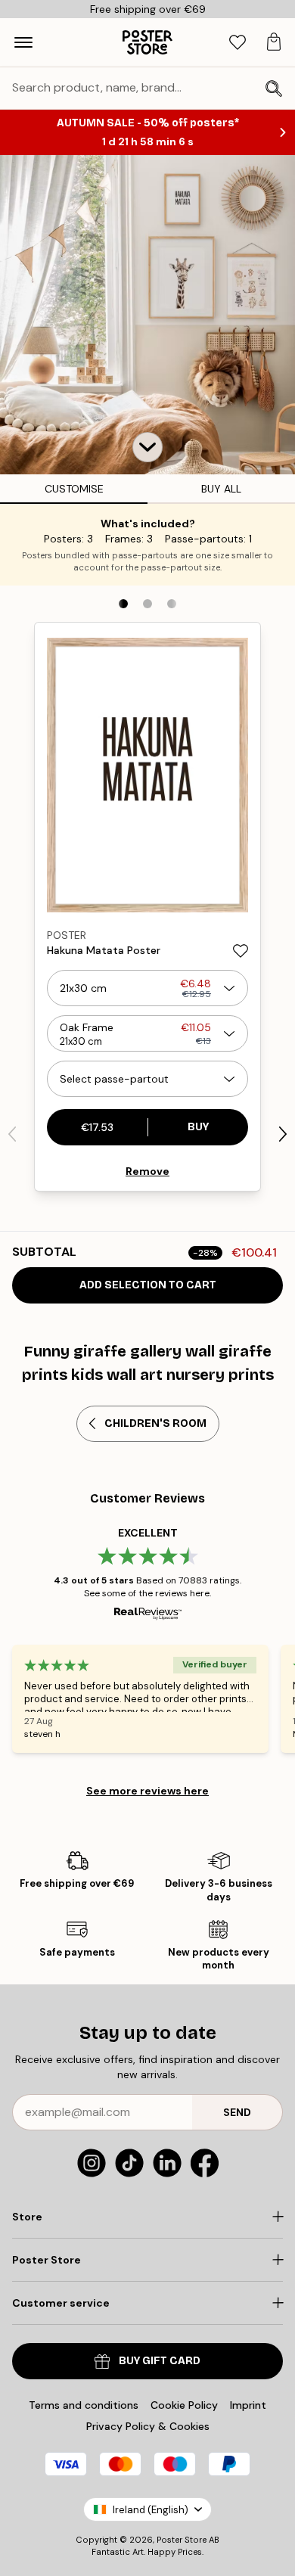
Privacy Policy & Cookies (148, 2426)
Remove (147, 1171)
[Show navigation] (23, 42)
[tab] (238, 43)
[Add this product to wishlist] (241, 951)
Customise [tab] (74, 489)
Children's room (155, 1423)
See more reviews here (147, 1791)
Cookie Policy (184, 2405)
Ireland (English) (151, 2510)
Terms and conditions (84, 2405)
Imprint (248, 2405)
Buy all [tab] (221, 489)
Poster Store (182, 2540)
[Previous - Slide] (12, 1134)
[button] (147, 447)
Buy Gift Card (160, 2361)
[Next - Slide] (283, 1134)
